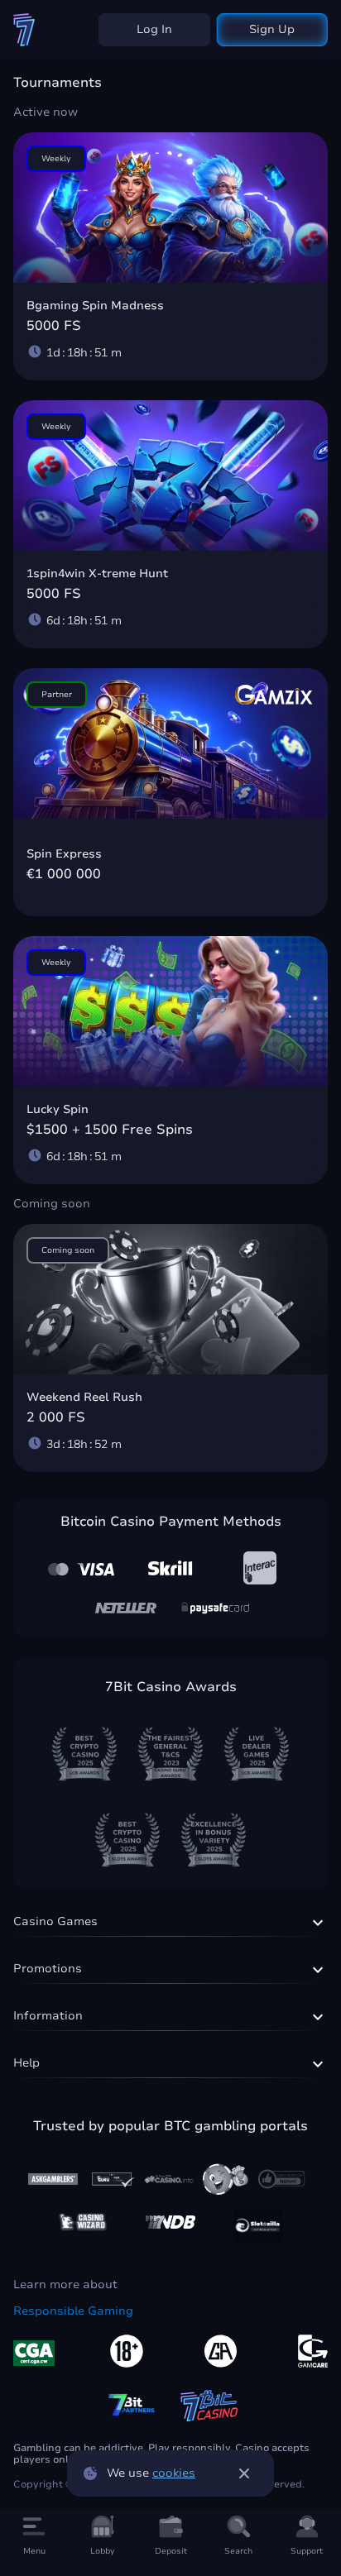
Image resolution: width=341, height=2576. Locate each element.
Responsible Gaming (73, 2311)
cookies (174, 2473)
